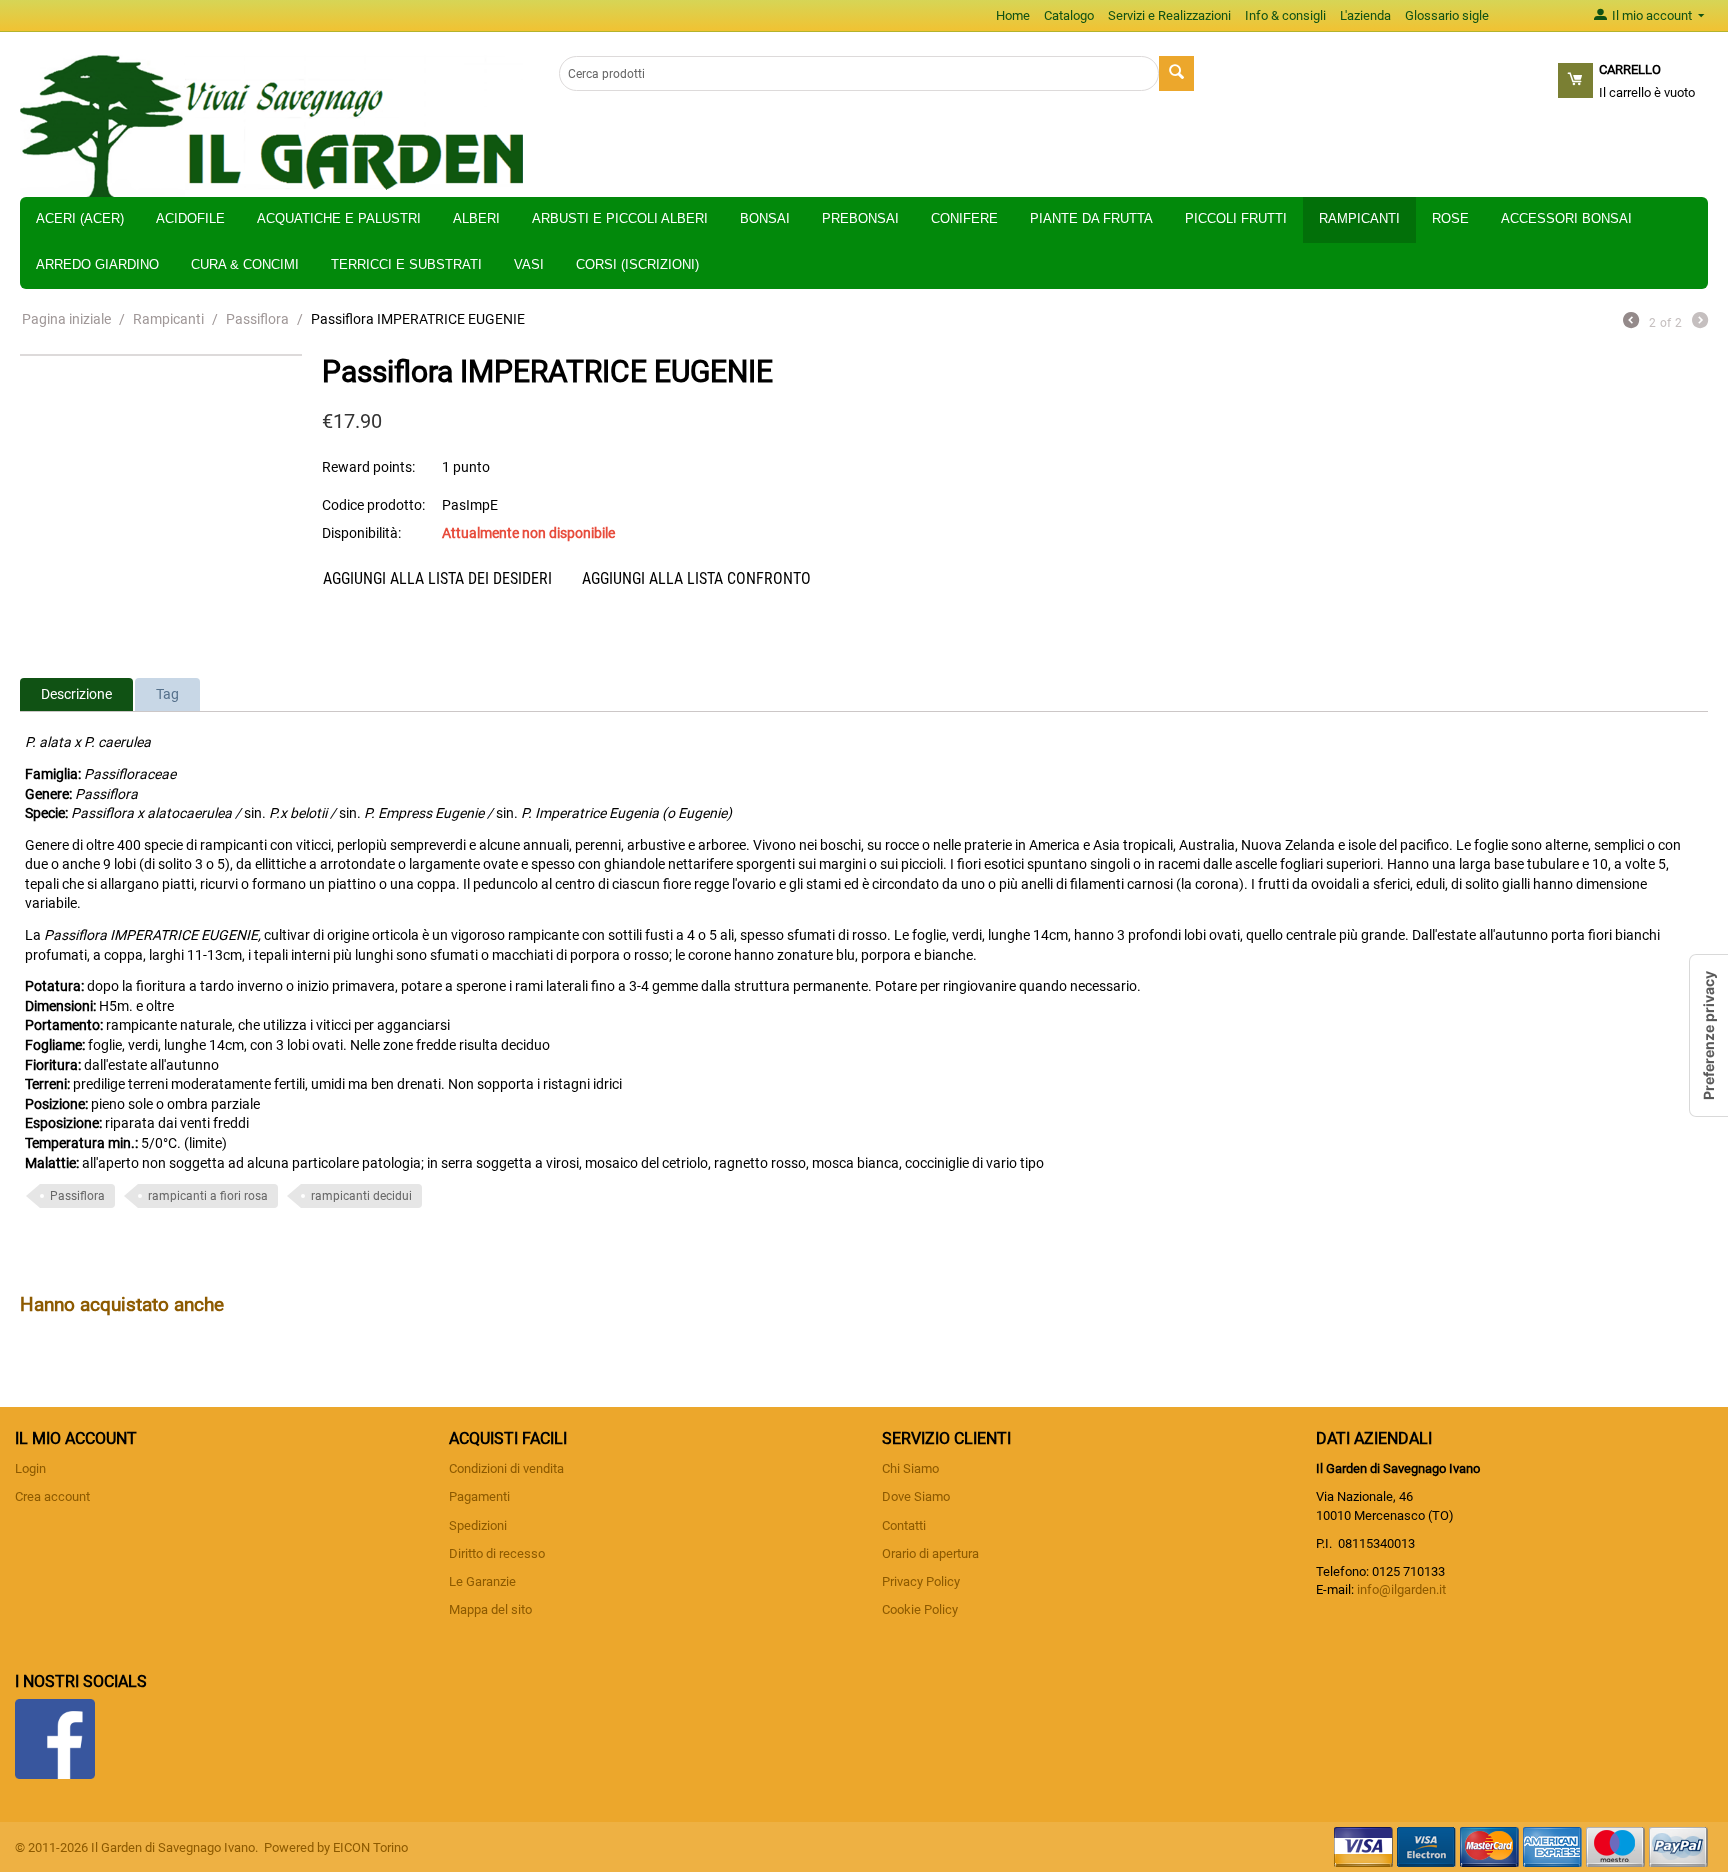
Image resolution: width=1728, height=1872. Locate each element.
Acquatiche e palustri (339, 218)
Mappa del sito (490, 1609)
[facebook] (55, 1738)
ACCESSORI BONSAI (1566, 218)
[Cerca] (1176, 73)
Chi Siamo (910, 1468)
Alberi (476, 218)
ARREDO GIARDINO (97, 264)
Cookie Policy (920, 1609)
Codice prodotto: (373, 505)
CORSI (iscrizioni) (637, 264)
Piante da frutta (1091, 218)
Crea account (52, 1496)
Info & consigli (1285, 15)
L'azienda (1365, 15)
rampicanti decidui (361, 1196)
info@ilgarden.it (1401, 1589)
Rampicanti (1359, 218)
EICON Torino (370, 1847)
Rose (1450, 218)
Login (30, 1468)
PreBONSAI (860, 218)
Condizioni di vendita (506, 1468)
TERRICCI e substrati (406, 264)
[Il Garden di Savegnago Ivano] (271, 125)
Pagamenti (479, 1496)
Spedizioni (478, 1525)
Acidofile (190, 218)
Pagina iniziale (66, 319)
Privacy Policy (921, 1581)
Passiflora (257, 319)
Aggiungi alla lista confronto (696, 578)
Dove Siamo (916, 1496)
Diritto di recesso (497, 1553)
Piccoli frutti (1236, 218)
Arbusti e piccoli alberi (620, 218)
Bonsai (765, 218)
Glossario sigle (1447, 15)
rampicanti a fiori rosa (208, 1196)
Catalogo (1069, 15)
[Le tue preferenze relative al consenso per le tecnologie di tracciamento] (1709, 1035)
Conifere (964, 218)
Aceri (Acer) (80, 218)
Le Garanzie (482, 1581)
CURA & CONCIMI (245, 264)
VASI (529, 264)
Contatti (904, 1525)
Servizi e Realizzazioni (1169, 15)
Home (1013, 15)
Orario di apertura (930, 1553)
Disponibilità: (361, 533)
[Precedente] (1631, 322)
